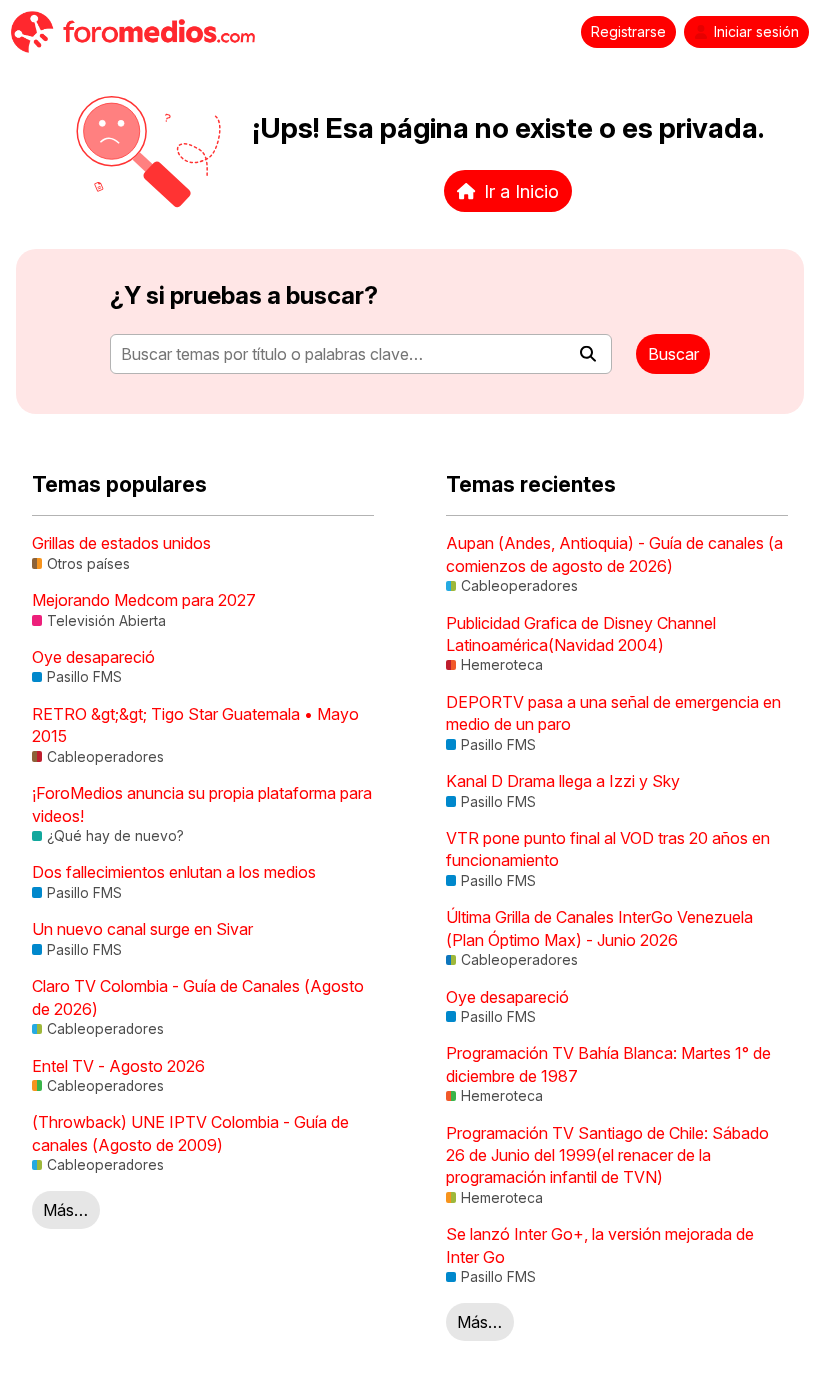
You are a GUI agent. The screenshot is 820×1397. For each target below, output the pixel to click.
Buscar (673, 354)
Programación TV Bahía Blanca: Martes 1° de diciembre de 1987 (608, 1064)
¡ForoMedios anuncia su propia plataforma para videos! (202, 804)
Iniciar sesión (756, 32)
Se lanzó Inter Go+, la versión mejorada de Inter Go (600, 1245)
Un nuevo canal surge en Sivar (142, 929)
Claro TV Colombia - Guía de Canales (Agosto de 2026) (198, 997)
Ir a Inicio (521, 191)
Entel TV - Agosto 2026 (118, 1066)
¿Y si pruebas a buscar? (244, 295)
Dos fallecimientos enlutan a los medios (174, 872)
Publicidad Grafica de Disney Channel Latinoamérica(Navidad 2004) (581, 634)
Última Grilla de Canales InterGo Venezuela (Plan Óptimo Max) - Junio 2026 (599, 928)
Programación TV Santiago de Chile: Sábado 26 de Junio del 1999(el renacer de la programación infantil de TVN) (607, 1155)
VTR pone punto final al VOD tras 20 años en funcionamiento (608, 849)
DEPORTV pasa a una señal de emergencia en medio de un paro (613, 713)
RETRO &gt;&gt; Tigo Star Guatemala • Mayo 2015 (195, 725)
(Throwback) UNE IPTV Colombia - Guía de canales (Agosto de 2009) (190, 1133)
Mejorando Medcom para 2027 (144, 600)
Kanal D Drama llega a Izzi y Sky (563, 781)
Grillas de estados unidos (121, 543)
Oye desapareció (93, 657)
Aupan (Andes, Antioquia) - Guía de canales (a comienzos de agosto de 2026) (614, 554)
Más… (65, 1210)
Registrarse (628, 32)
